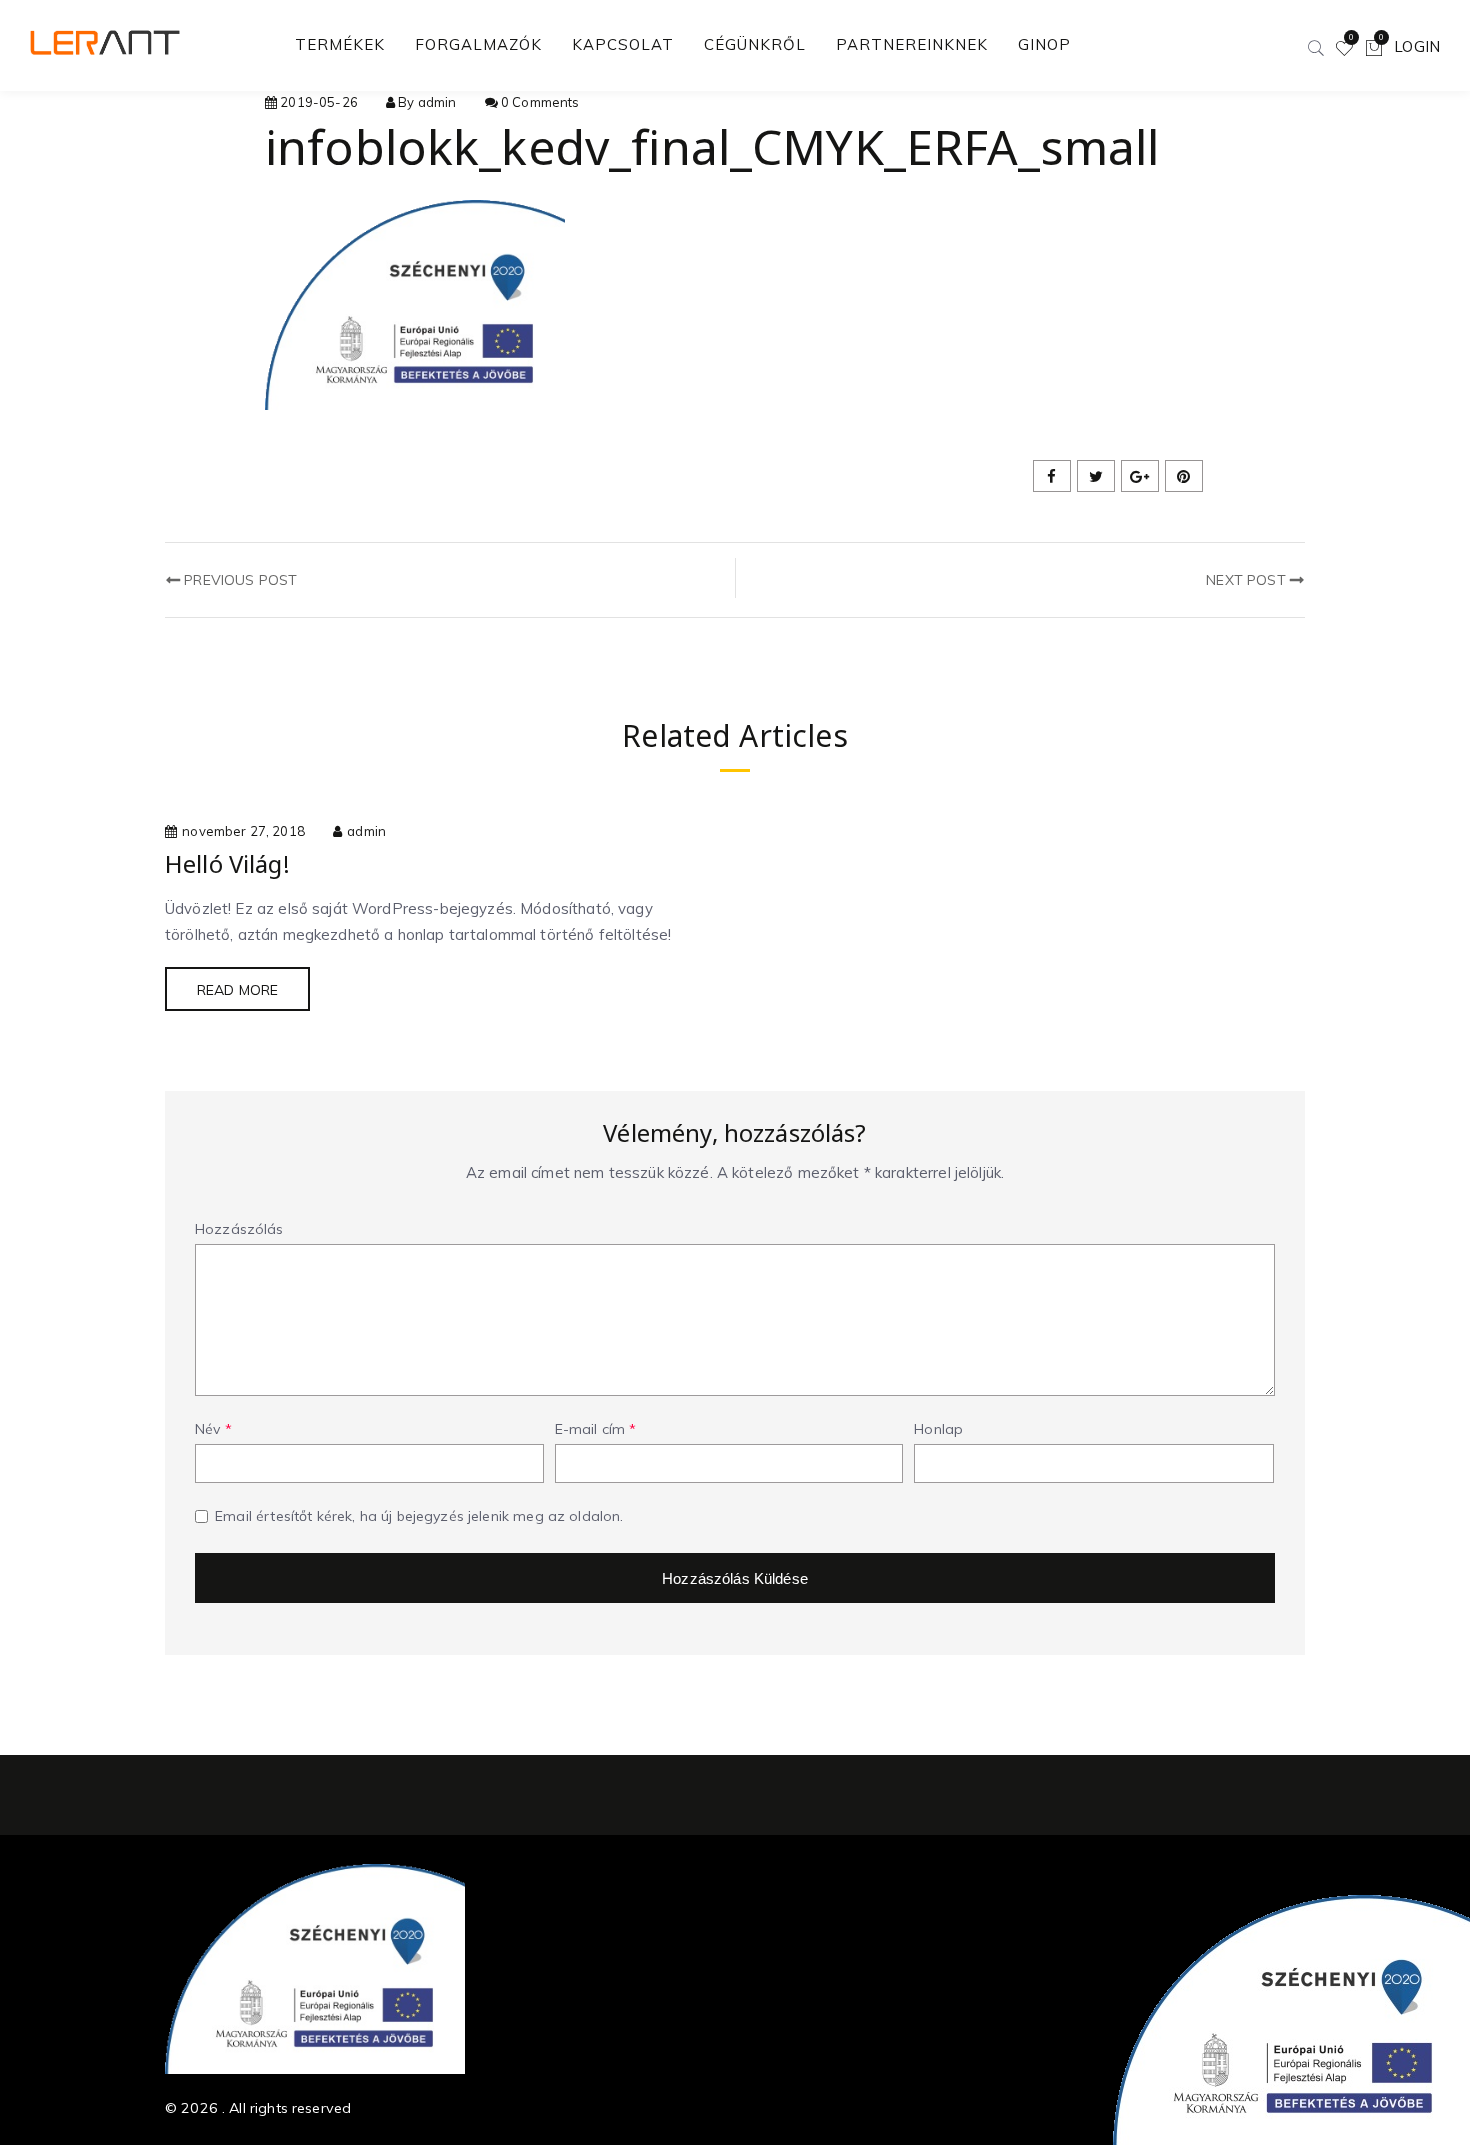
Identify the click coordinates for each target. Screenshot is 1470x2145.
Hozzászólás (239, 1229)
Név (213, 1429)
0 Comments (540, 102)
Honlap (938, 1429)
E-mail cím (596, 1429)
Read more (237, 990)
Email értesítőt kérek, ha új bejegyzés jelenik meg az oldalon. (419, 1516)
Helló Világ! (227, 863)
